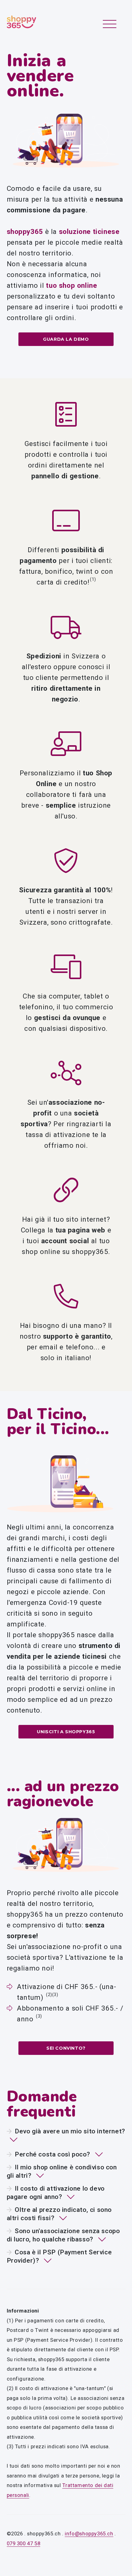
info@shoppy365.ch (89, 2534)
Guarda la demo (66, 339)
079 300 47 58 (24, 2543)
